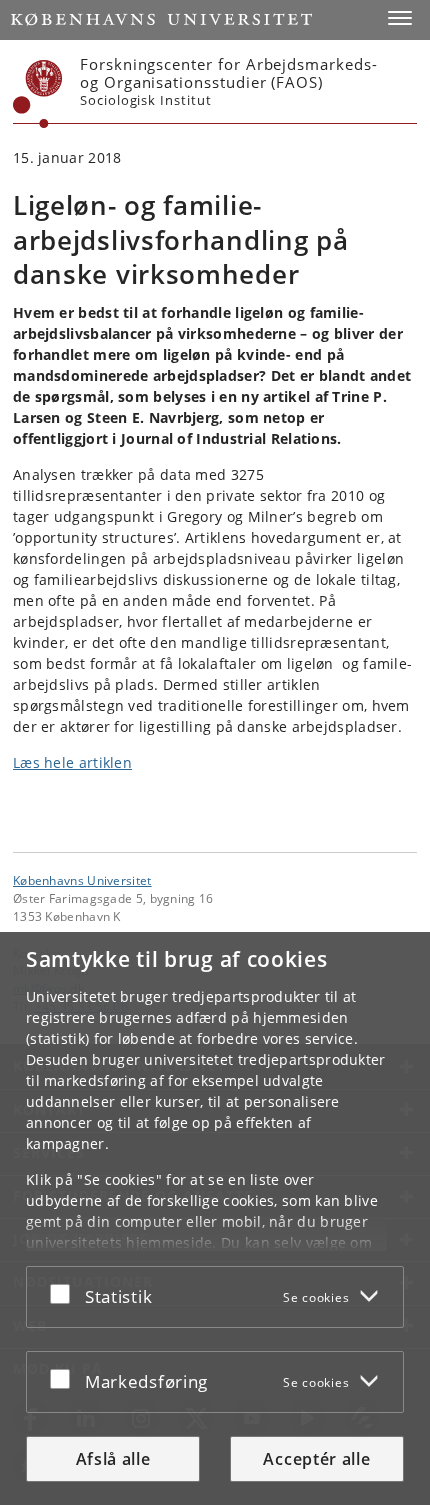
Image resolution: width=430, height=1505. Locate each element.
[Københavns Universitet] (38, 94)
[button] (400, 18)
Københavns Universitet (82, 880)
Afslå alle (113, 1459)
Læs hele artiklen (72, 762)
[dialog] (215, 1218)
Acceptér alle (316, 1459)
